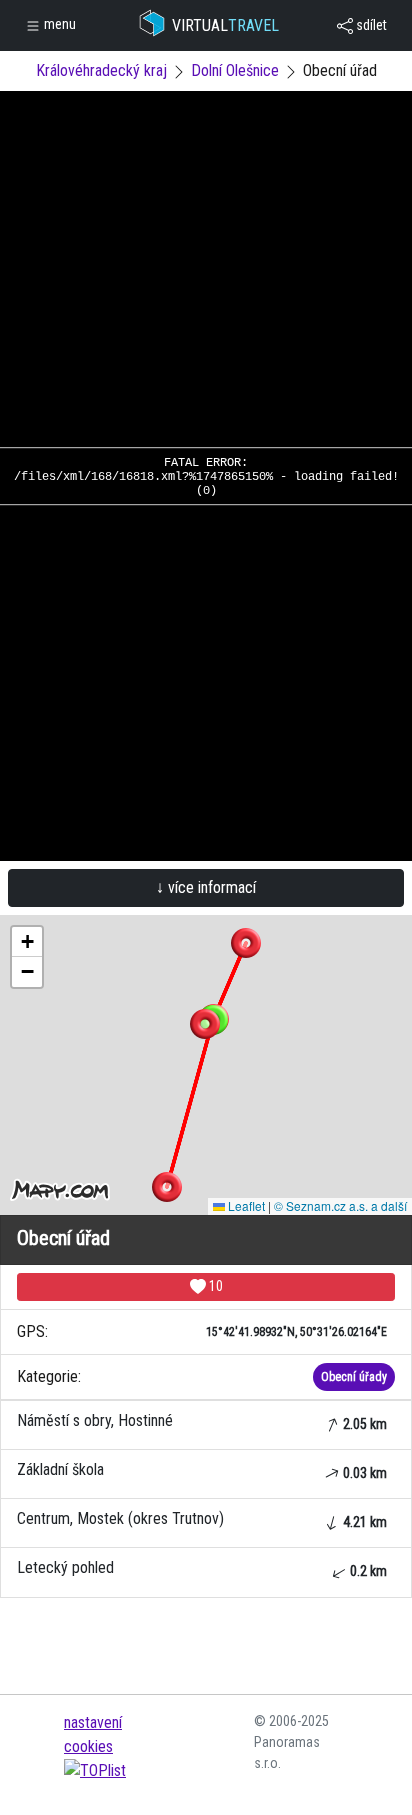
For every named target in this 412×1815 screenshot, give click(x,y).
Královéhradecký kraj (101, 70)
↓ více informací (206, 887)
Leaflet (245, 1205)
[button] (246, 943)
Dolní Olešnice (235, 70)
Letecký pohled (202, 1568)
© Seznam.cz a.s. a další (340, 1205)
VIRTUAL (225, 25)
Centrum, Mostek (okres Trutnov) (202, 1519)
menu (58, 24)
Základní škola (202, 1470)
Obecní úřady (354, 1377)
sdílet (370, 25)
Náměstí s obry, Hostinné (202, 1421)
